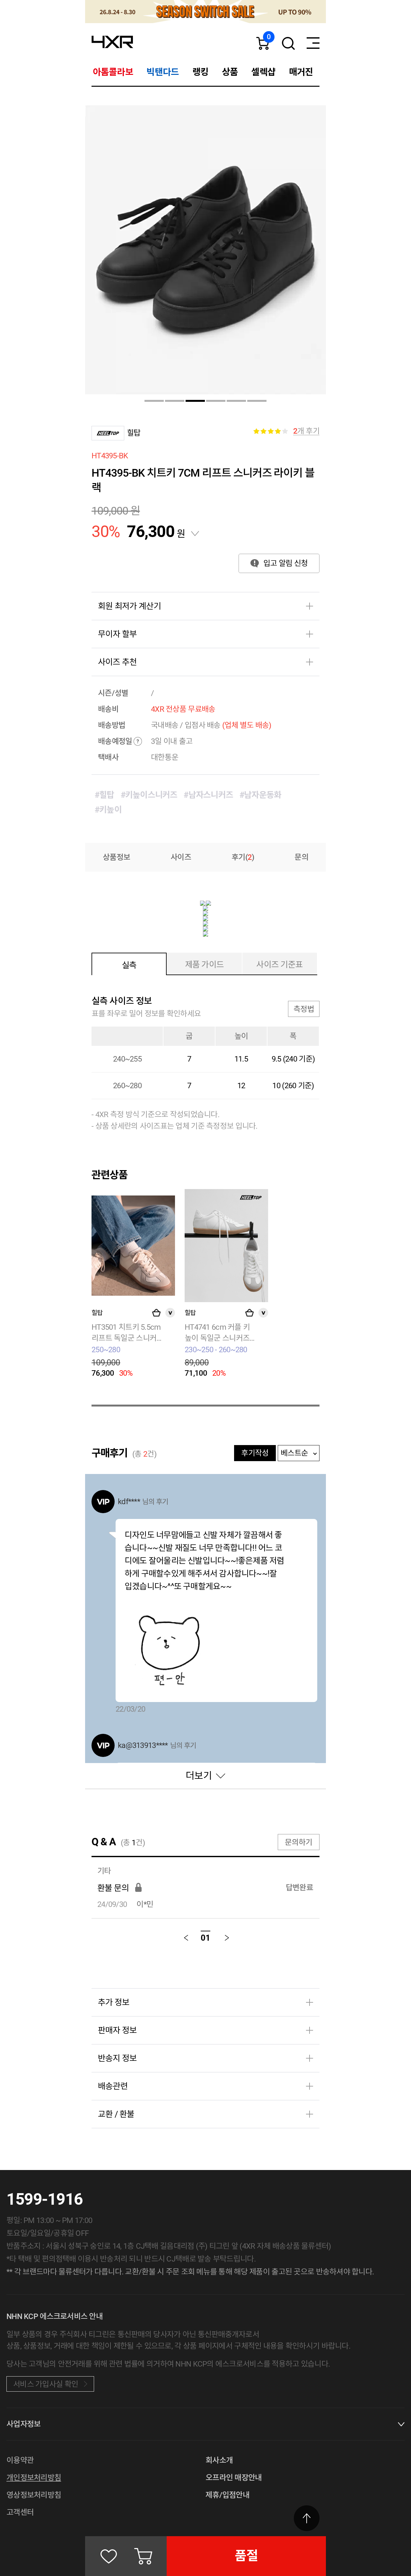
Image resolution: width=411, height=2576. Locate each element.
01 (205, 1938)
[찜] (109, 2556)
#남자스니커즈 (208, 795)
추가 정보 (114, 2002)
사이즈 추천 (117, 662)
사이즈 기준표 (280, 965)
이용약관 (20, 2460)
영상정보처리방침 (34, 2495)
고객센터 (20, 2512)
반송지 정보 (117, 2058)
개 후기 (306, 431)
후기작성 (255, 1453)
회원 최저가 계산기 (129, 606)
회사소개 (219, 2460)
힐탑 (134, 433)
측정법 (304, 1009)
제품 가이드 (204, 965)
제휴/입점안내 (227, 2495)
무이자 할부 (117, 634)
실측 (129, 965)
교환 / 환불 (116, 2114)
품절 (246, 2556)
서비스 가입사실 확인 (46, 2384)
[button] (154, 401)
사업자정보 (23, 2424)
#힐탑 (105, 795)
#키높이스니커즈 (149, 795)
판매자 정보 (117, 2030)
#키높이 (108, 810)
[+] (156, 1313)
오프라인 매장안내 (234, 2478)
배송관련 (113, 2086)
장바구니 (143, 2556)
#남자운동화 (260, 795)
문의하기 (298, 1842)
